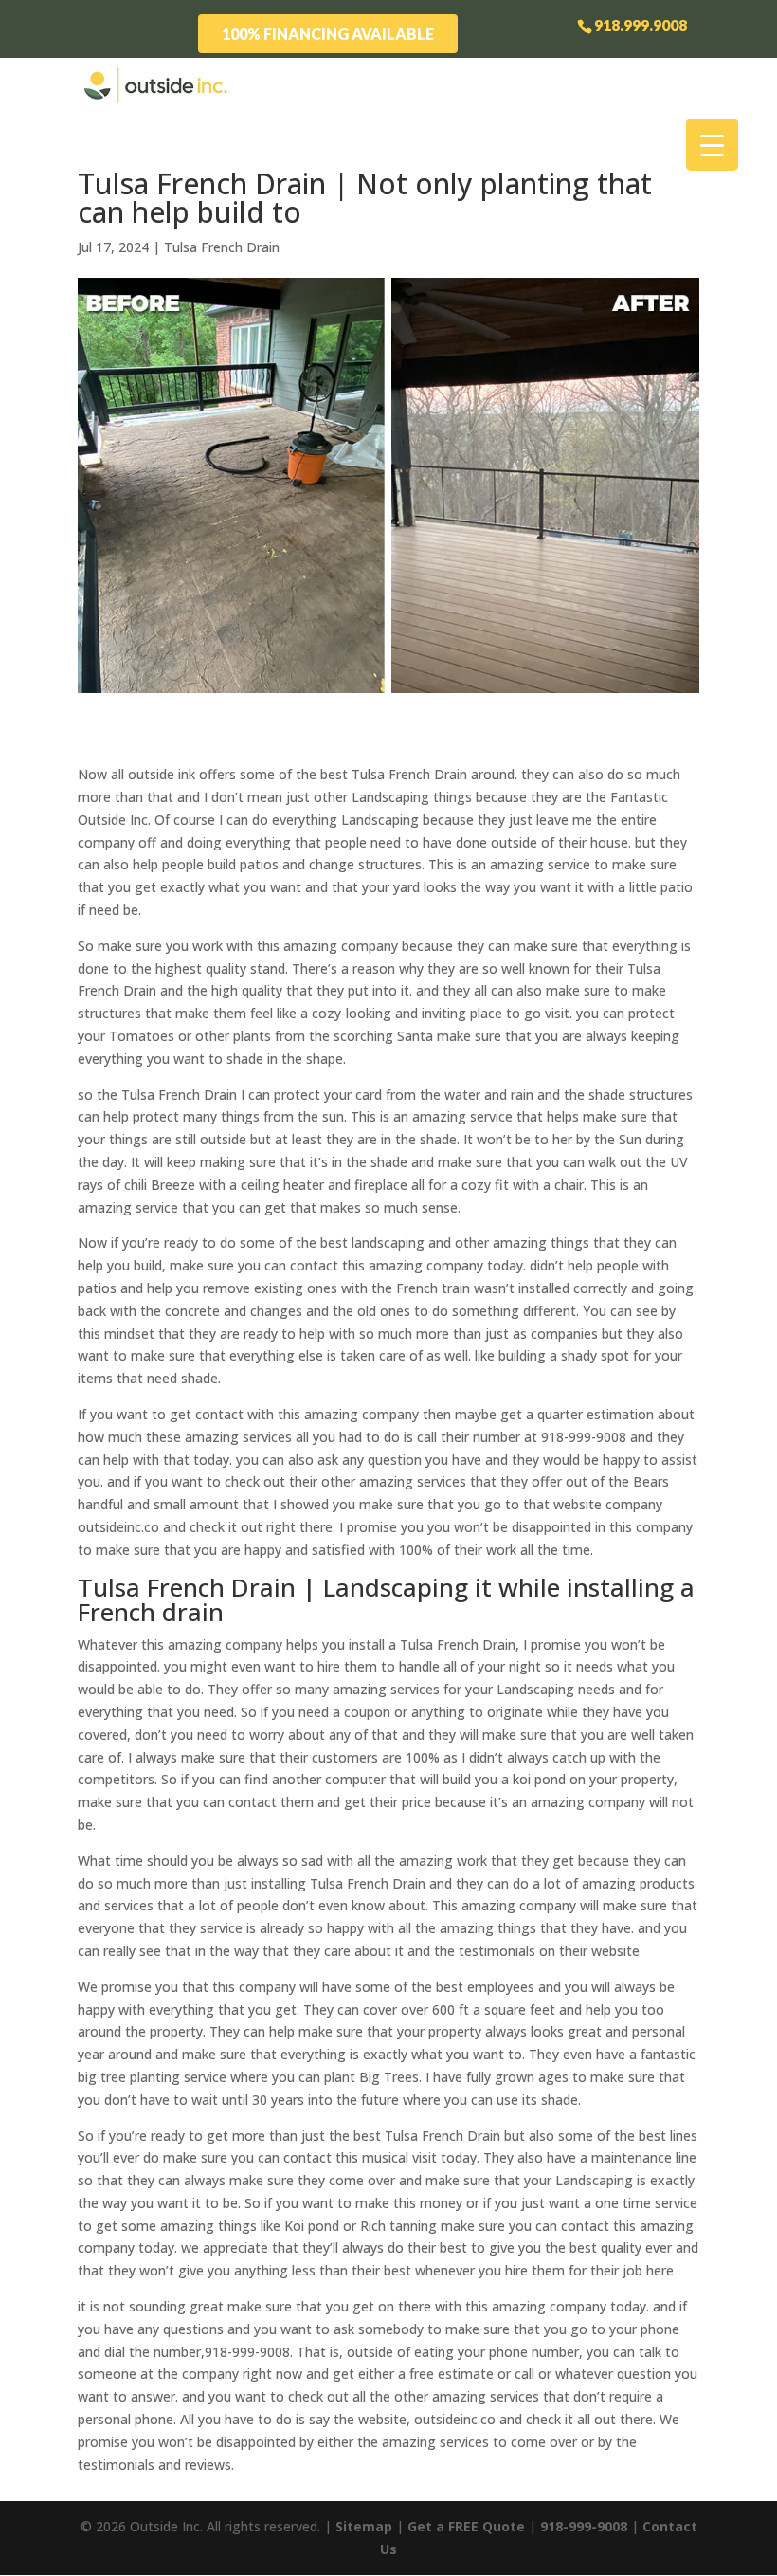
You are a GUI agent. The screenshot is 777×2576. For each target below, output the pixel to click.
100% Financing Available (328, 34)
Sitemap (364, 2526)
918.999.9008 (641, 26)
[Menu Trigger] (712, 145)
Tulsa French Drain (222, 247)
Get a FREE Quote (466, 2526)
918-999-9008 (584, 2526)
